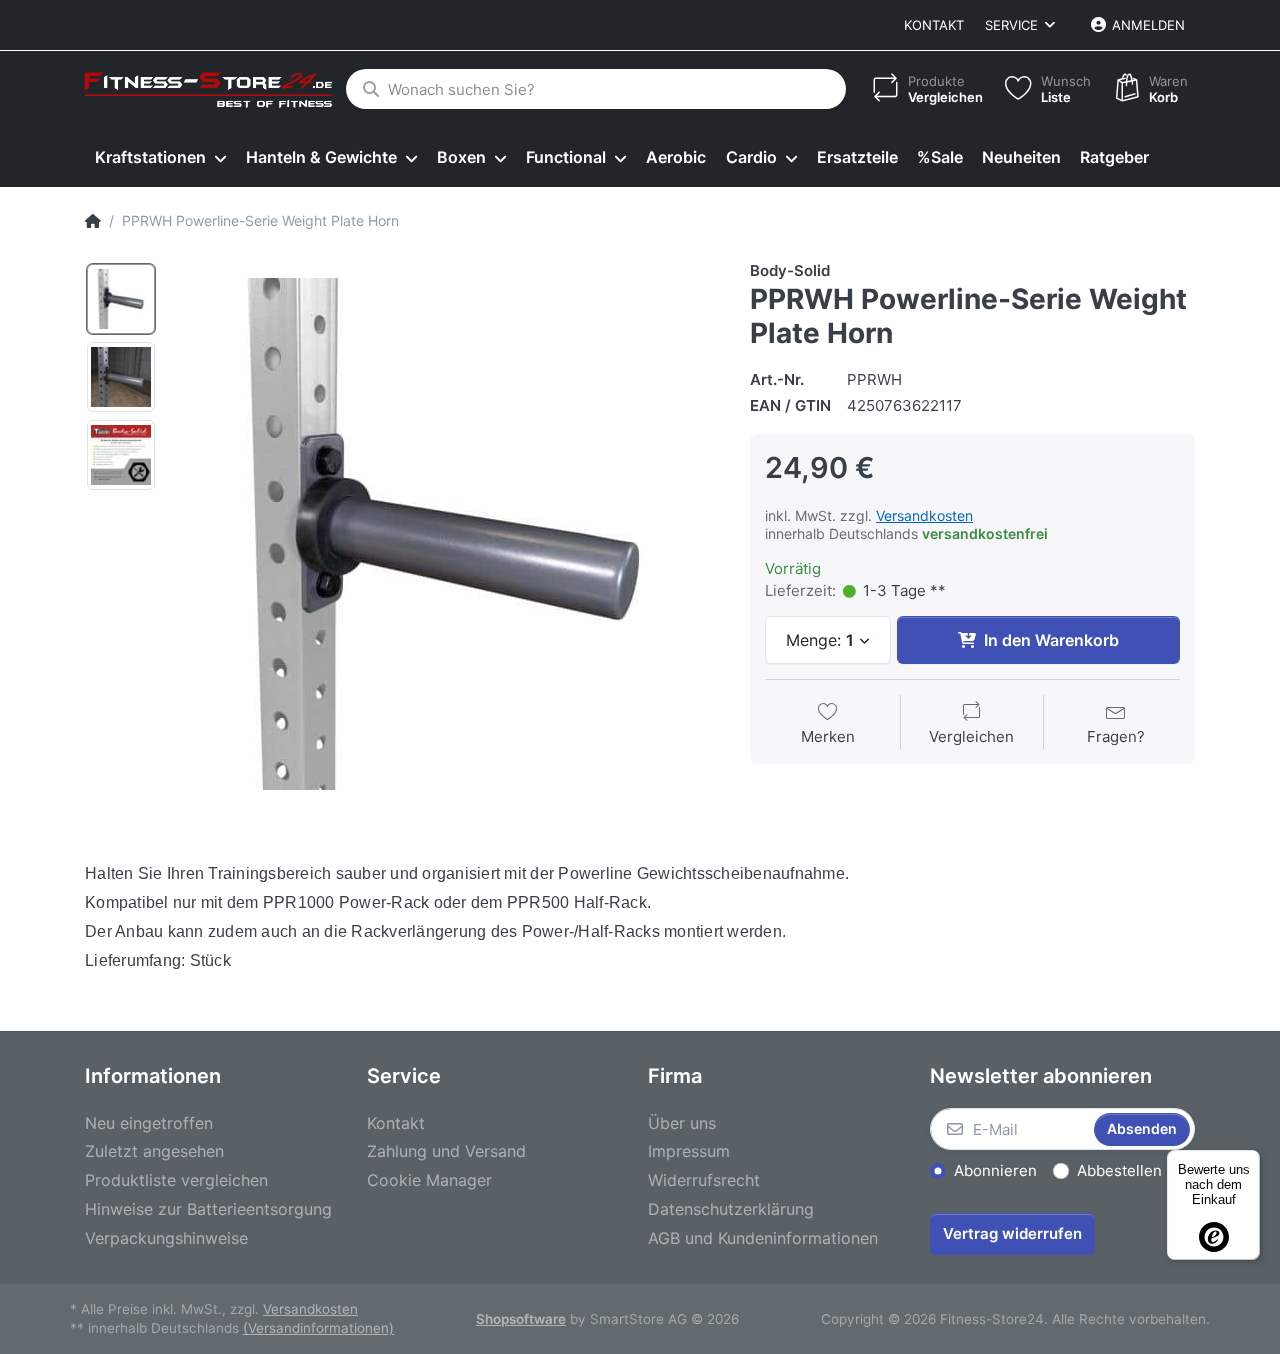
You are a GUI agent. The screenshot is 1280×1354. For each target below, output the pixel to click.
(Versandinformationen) (318, 1328)
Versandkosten (924, 515)
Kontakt (934, 25)
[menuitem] (160, 158)
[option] (121, 299)
